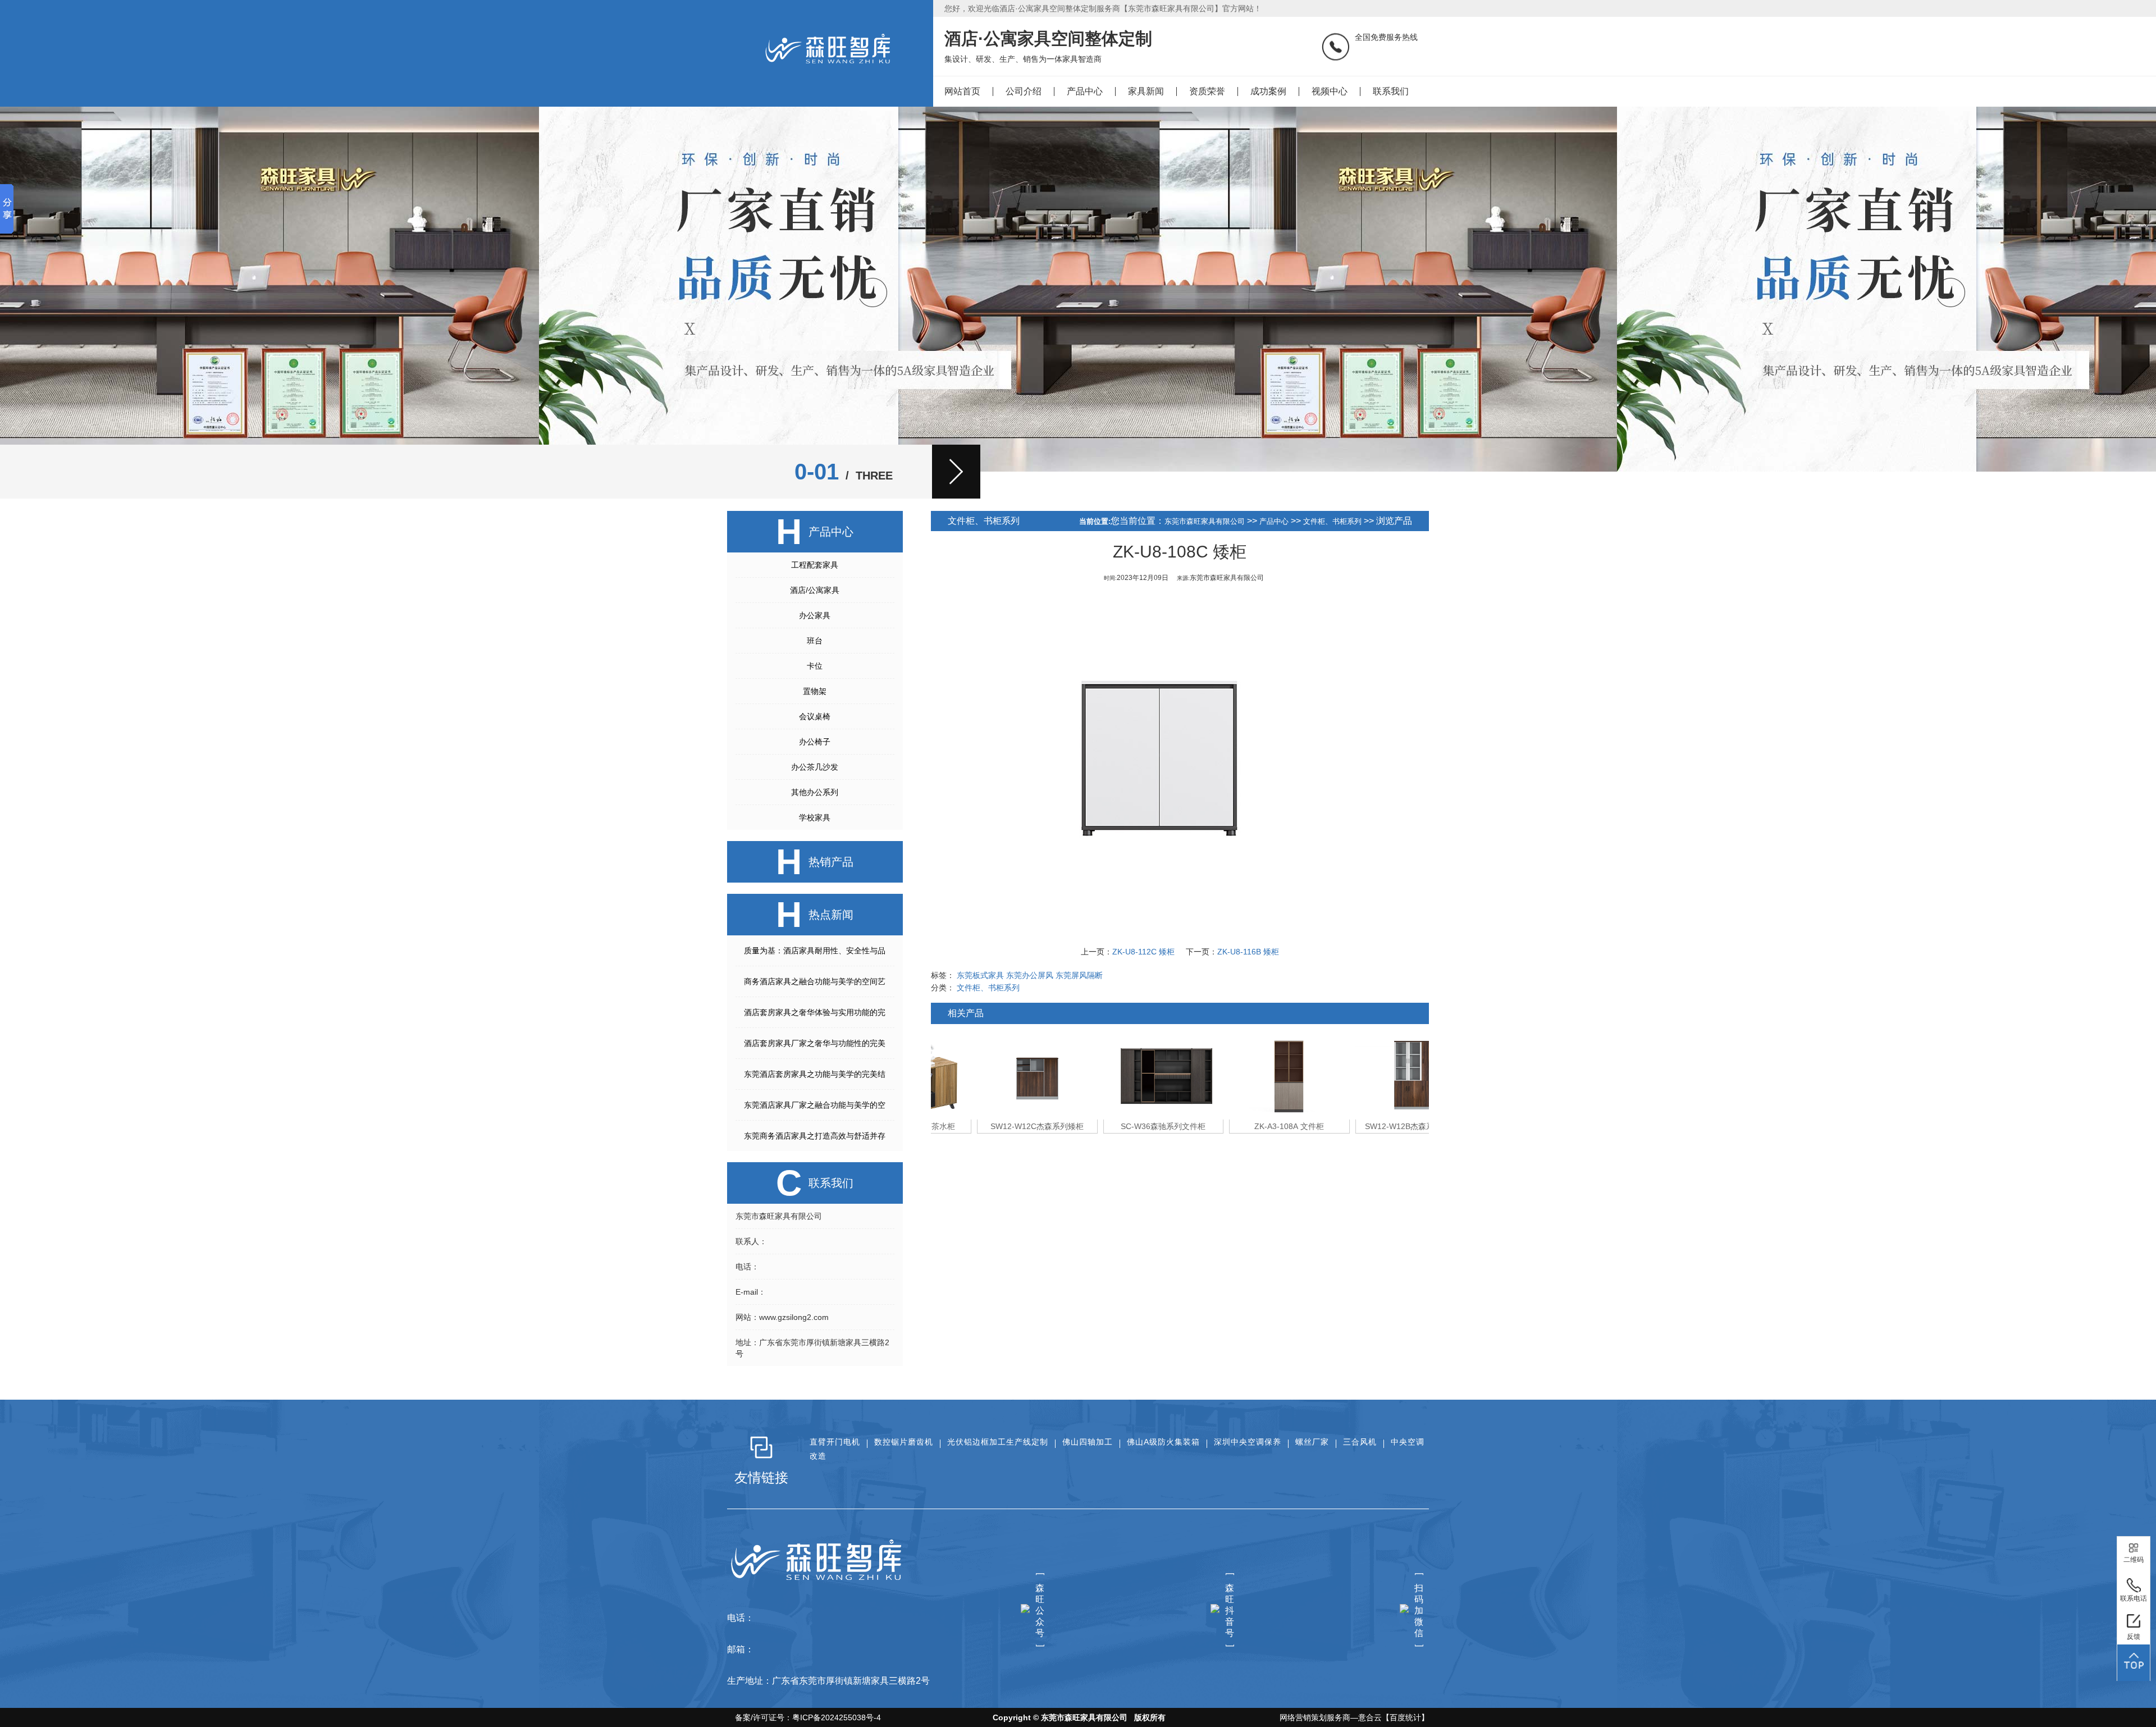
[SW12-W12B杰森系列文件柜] (1369, 1075)
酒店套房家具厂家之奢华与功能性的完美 (815, 1043)
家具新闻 (1146, 91)
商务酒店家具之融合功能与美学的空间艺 (815, 981)
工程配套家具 (815, 565)
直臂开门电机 (835, 1442)
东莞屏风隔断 (1079, 975)
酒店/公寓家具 (815, 590)
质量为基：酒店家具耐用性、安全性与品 (815, 951)
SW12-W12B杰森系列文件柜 (1369, 1126)
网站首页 (962, 91)
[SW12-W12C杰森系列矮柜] (991, 1075)
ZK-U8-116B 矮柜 (1248, 952)
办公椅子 (815, 742)
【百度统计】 (1405, 1717)
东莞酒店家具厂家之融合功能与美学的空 (815, 1105)
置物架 (815, 691)
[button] (956, 472)
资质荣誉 (1207, 91)
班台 (815, 641)
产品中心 (1085, 91)
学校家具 (815, 817)
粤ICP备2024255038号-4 (837, 1717)
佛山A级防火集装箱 (1163, 1442)
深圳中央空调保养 (1248, 1442)
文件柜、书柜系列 (1332, 521)
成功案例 (1268, 91)
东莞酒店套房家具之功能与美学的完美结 (815, 1074)
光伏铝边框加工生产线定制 (998, 1442)
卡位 (815, 666)
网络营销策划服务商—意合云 (1331, 1717)
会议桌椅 (815, 716)
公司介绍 (1024, 91)
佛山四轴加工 (1088, 1442)
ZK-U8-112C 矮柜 (1143, 952)
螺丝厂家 (1312, 1442)
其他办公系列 (815, 792)
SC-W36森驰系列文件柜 (1117, 1126)
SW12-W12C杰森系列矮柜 (991, 1126)
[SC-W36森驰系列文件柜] (1117, 1075)
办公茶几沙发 (815, 767)
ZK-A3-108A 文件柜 (1243, 1126)
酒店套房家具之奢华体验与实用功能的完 (815, 1012)
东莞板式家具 (980, 975)
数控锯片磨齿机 (904, 1442)
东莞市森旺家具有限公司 (1205, 521)
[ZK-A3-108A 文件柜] (1243, 1075)
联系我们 (1391, 91)
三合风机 (1360, 1442)
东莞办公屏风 (1030, 975)
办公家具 (815, 615)
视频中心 (1330, 91)
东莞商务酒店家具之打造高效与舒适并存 (815, 1136)
